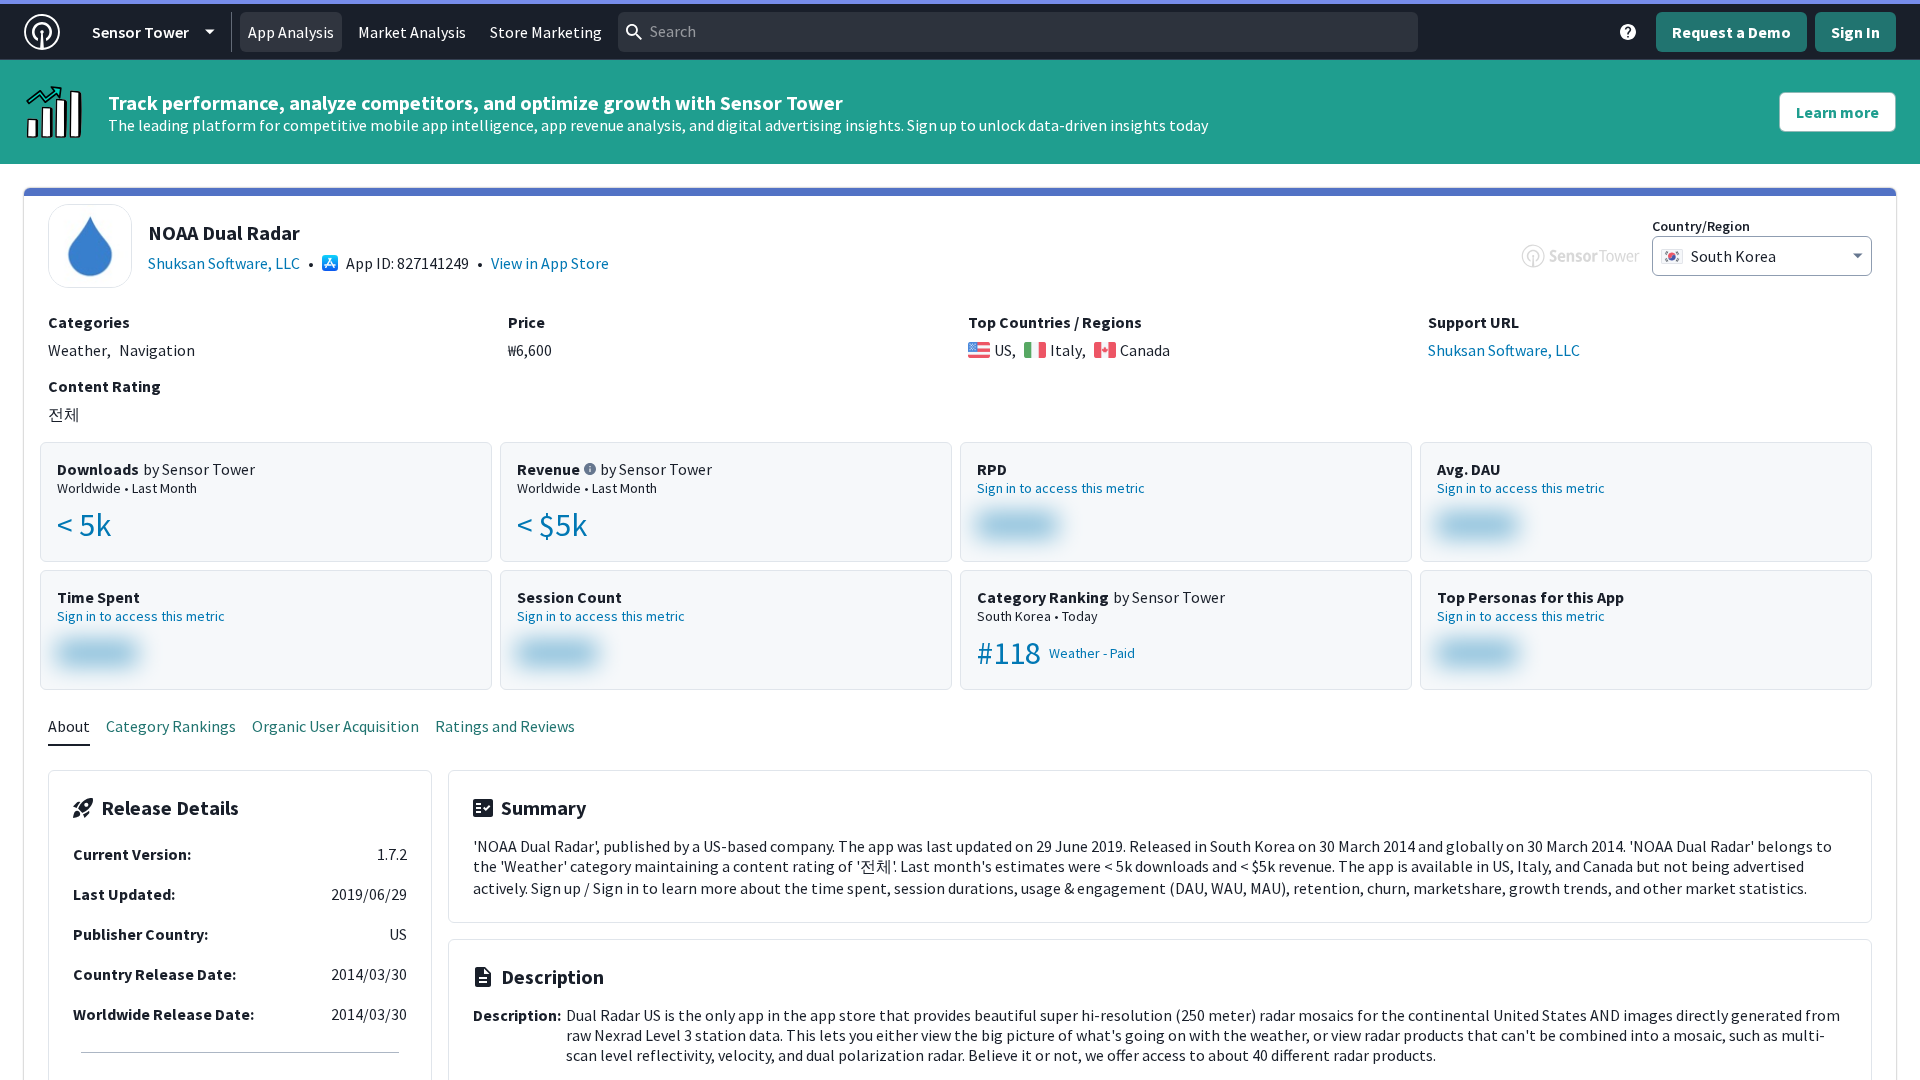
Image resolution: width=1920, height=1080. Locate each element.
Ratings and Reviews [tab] (505, 726)
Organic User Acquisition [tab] (335, 726)
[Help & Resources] (1628, 32)
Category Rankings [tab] (171, 726)
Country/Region (1701, 226)
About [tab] (69, 726)
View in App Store (550, 263)
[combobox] (1018, 32)
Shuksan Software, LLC (224, 263)
